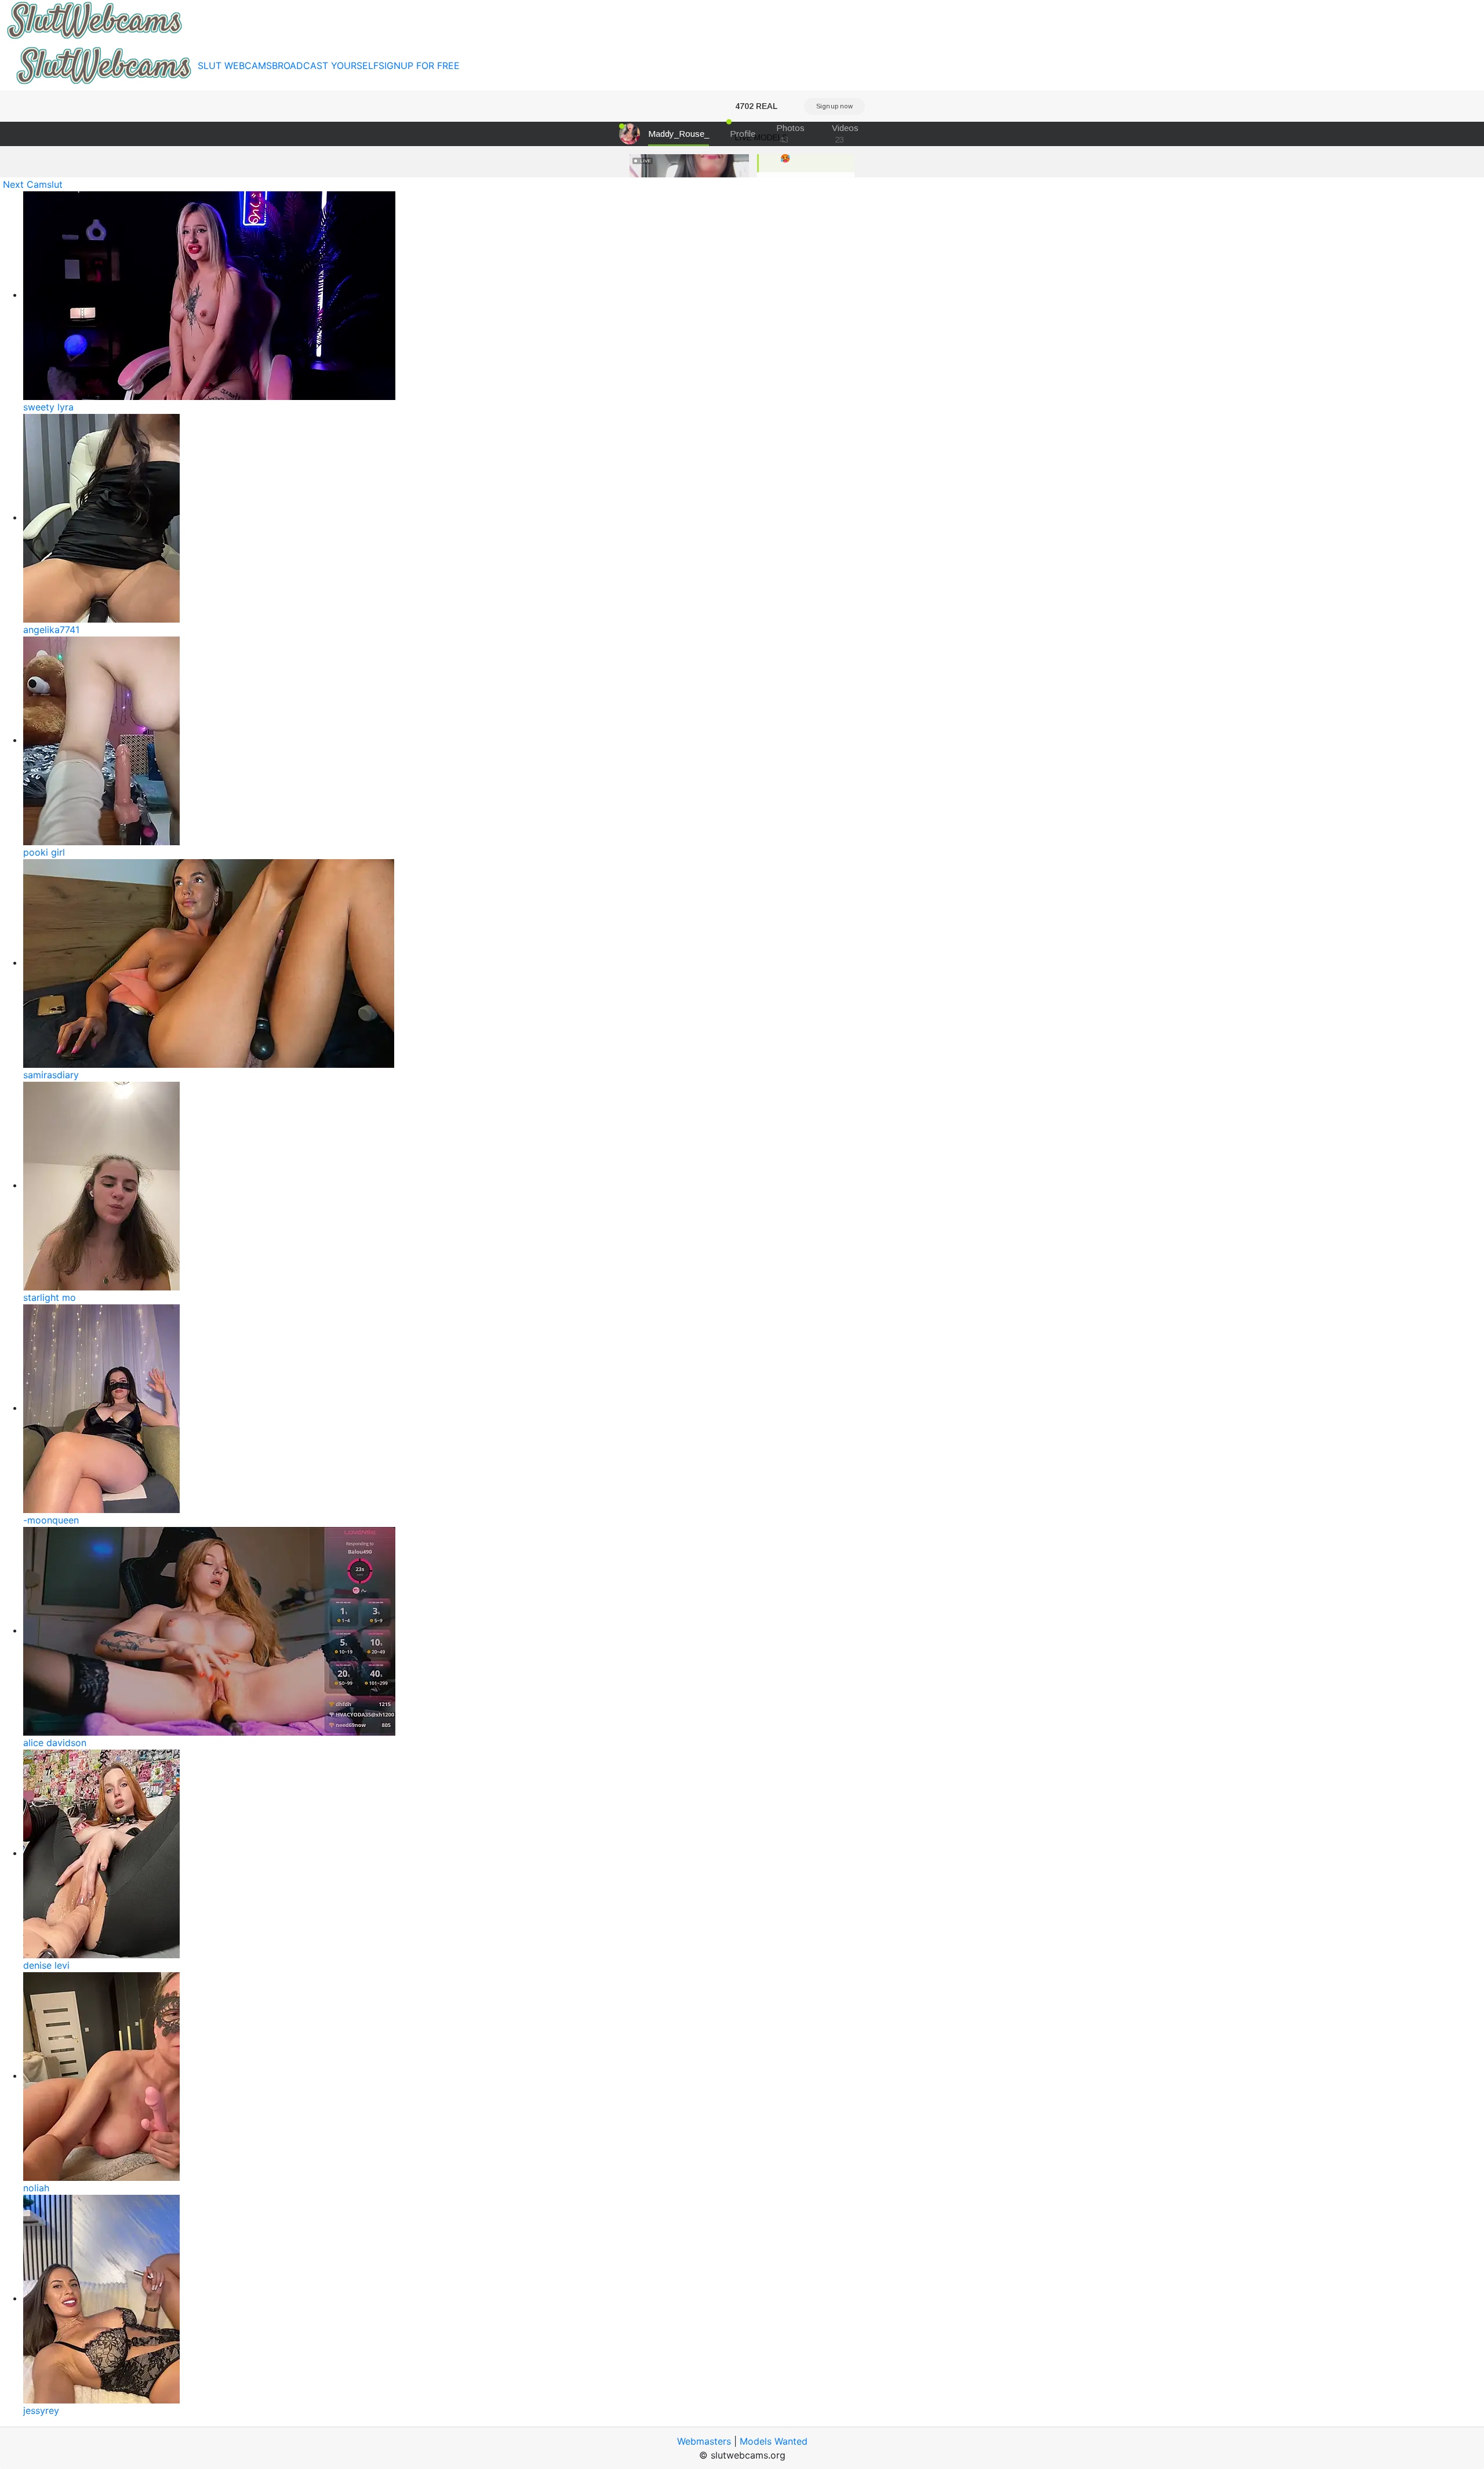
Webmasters (704, 2441)
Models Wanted (774, 2441)
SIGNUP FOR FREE (419, 66)
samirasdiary (51, 1075)
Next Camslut (33, 184)
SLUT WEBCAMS (235, 66)
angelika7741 (51, 630)
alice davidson (55, 1743)
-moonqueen (51, 1520)
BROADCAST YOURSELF (325, 66)
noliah (36, 2188)
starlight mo (50, 1297)
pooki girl (44, 852)
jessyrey (41, 2410)
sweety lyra (48, 407)
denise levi (46, 1965)
